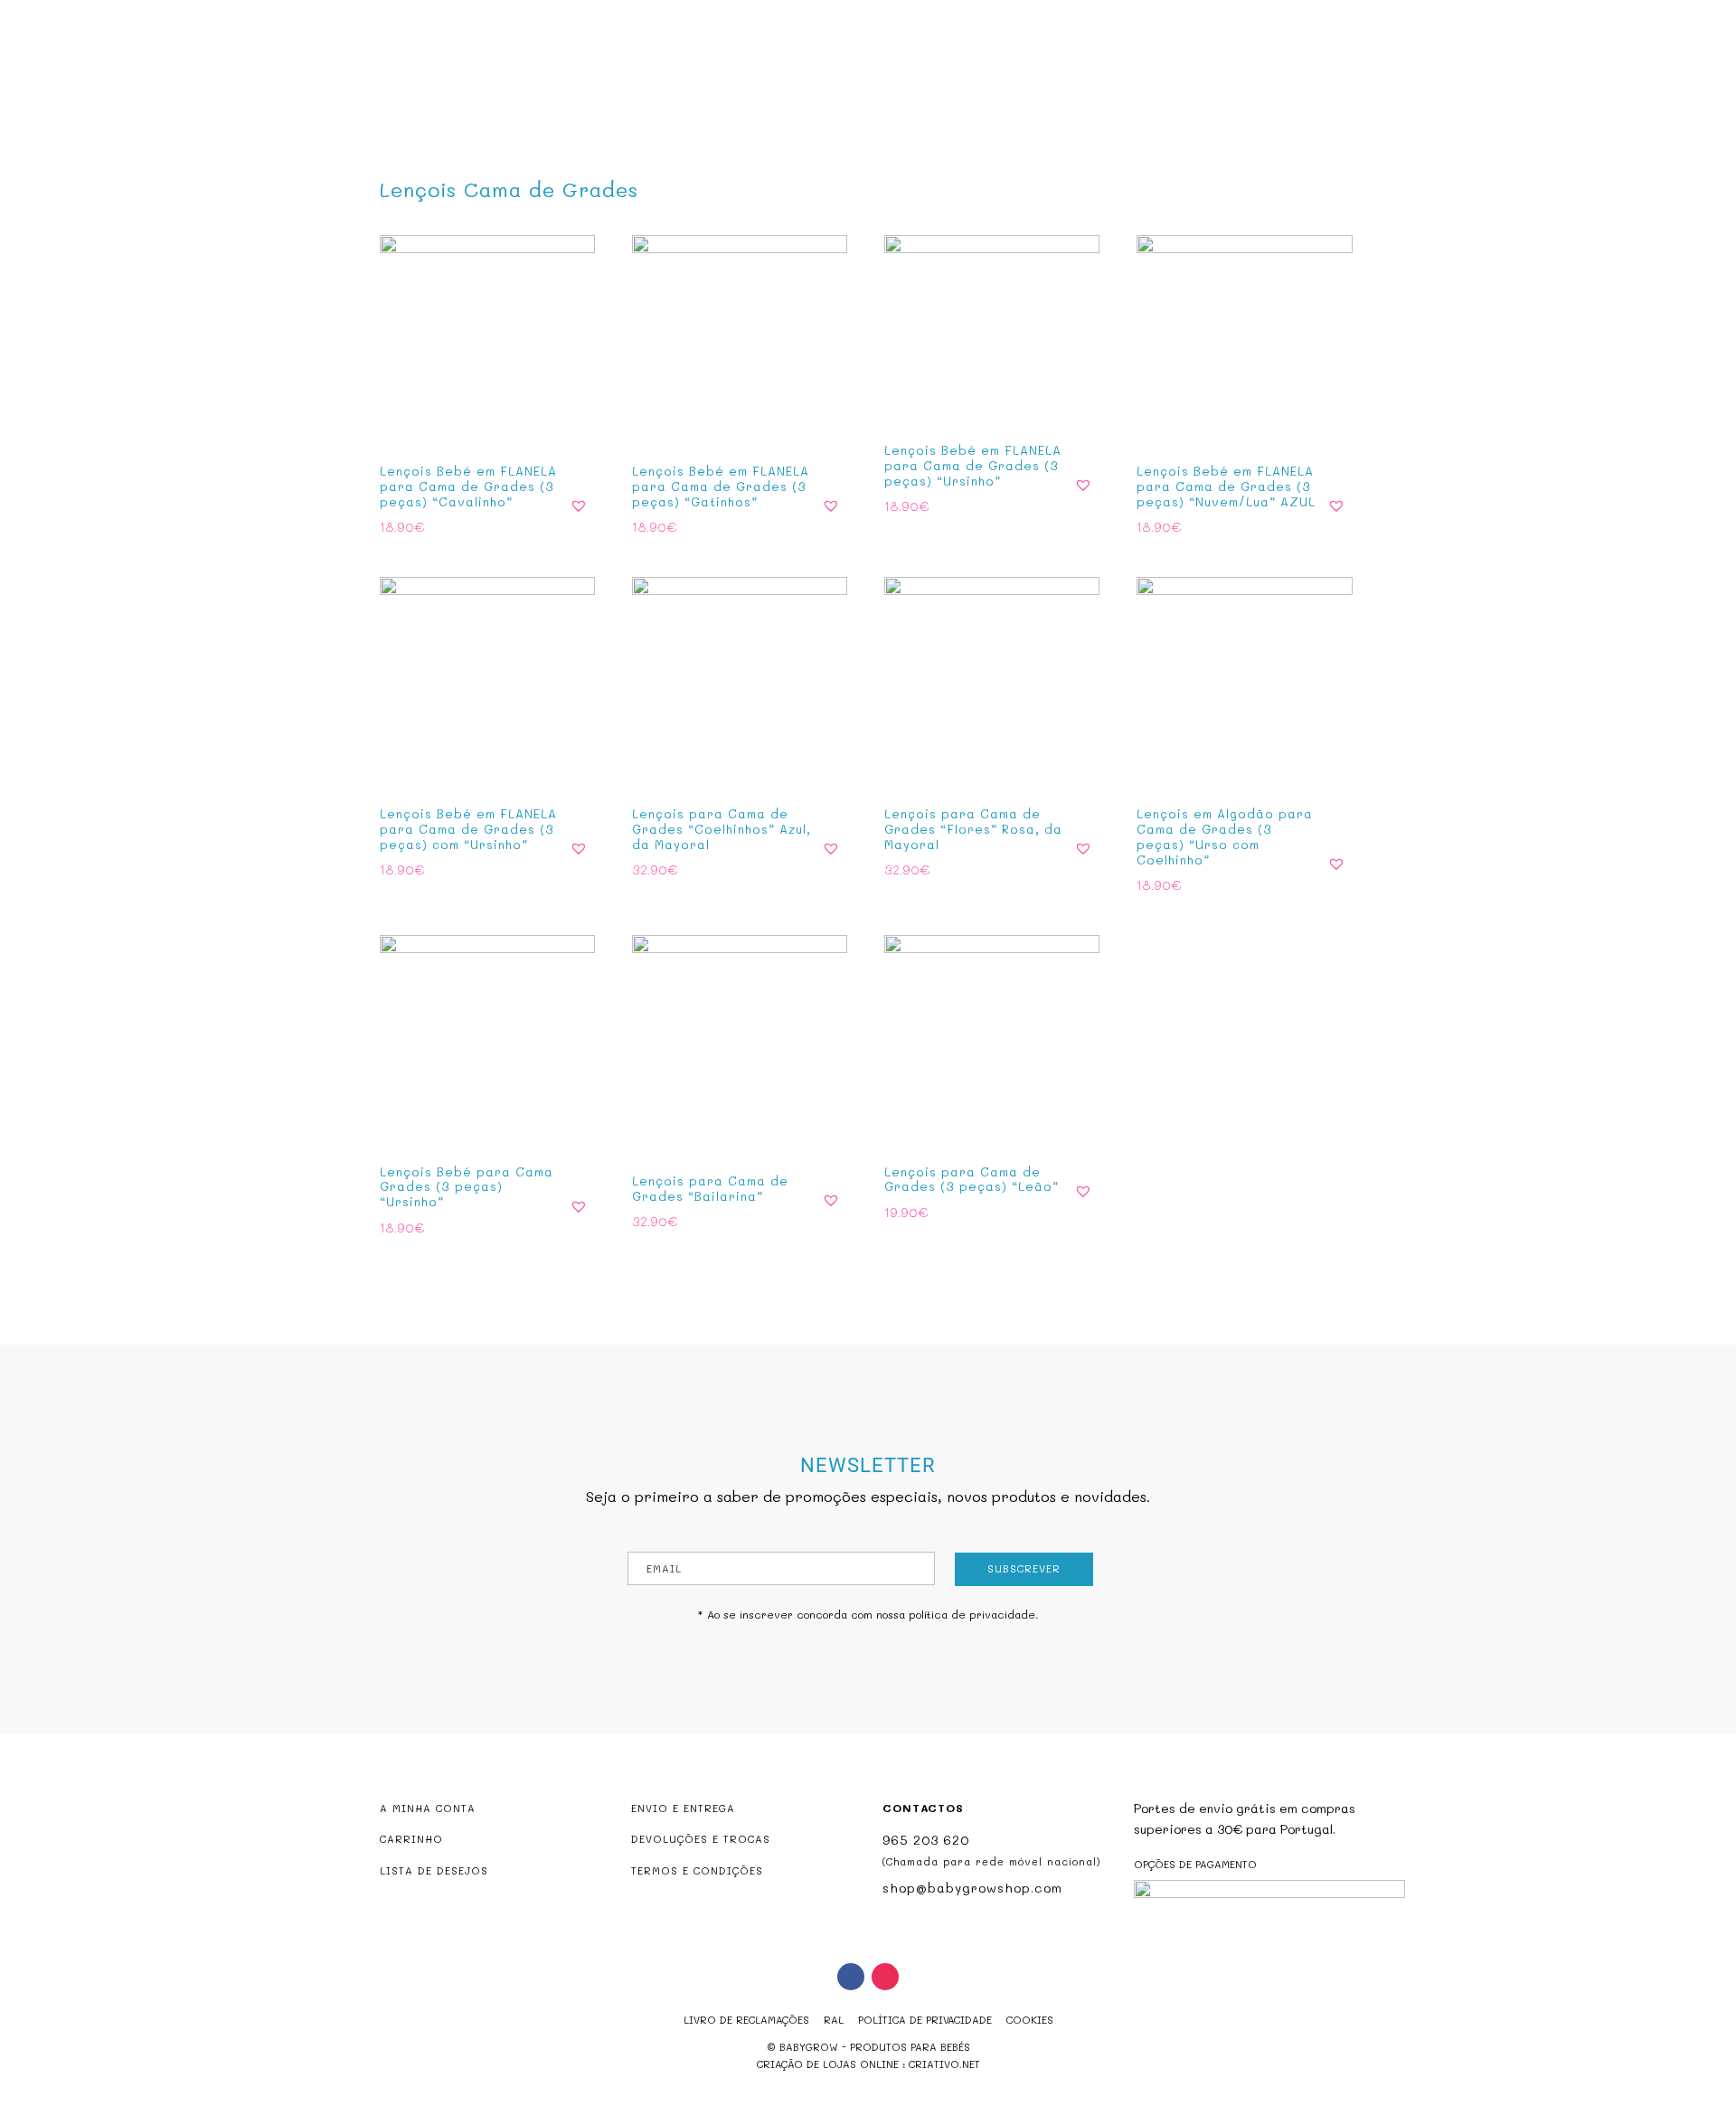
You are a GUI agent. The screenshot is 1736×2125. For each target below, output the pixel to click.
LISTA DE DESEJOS (434, 1870)
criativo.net (944, 2064)
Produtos (771, 87)
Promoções (883, 87)
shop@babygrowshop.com (1610, 15)
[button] (579, 505)
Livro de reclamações (746, 2020)
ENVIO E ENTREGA (683, 1808)
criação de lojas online (828, 2064)
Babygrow (682, 87)
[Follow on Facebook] (851, 1977)
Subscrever (1024, 1568)
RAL (834, 2020)
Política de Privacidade (925, 2020)
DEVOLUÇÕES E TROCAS (701, 1839)
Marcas (969, 87)
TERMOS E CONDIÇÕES (697, 1870)
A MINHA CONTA (428, 1808)
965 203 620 (926, 1840)
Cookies (1030, 2020)
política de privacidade (972, 1614)
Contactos (1053, 87)
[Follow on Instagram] (885, 1977)
